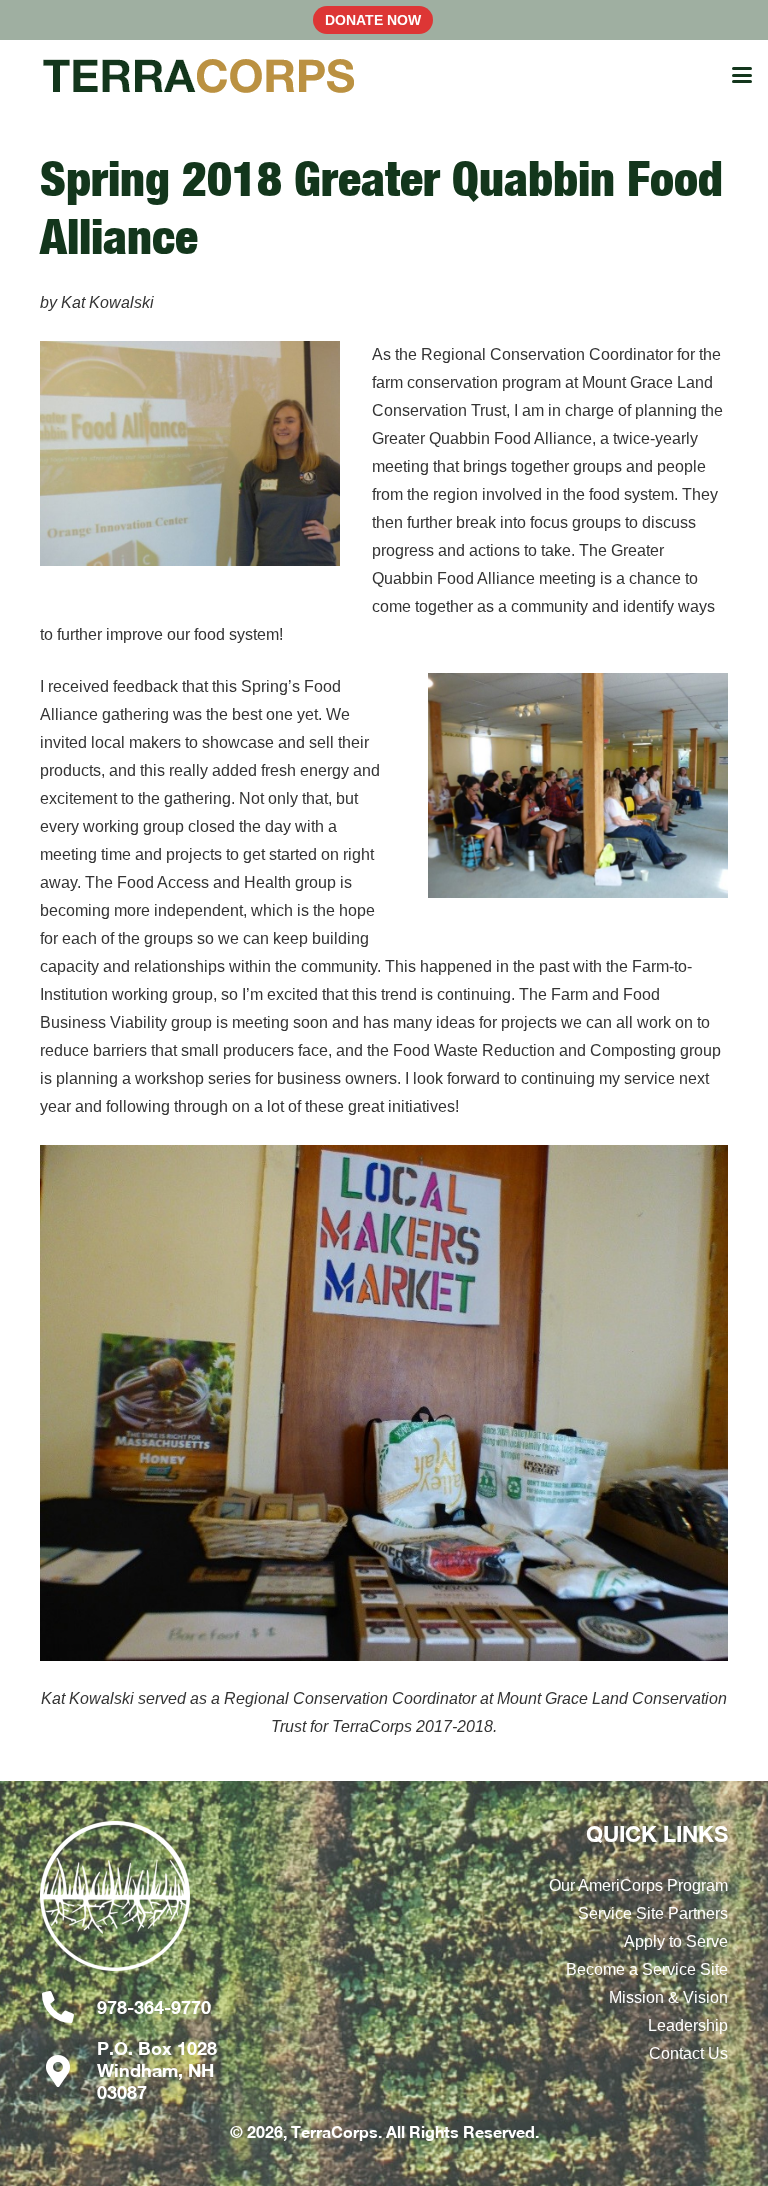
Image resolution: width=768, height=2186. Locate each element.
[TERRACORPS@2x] (199, 75)
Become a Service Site (647, 1969)
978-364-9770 (154, 2007)
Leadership (688, 2025)
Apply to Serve (676, 1941)
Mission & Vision (668, 1997)
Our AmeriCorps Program (638, 1885)
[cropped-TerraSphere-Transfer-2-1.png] (138, 1906)
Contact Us (688, 2053)
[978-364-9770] (68, 2007)
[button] (742, 75)
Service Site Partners (653, 1913)
